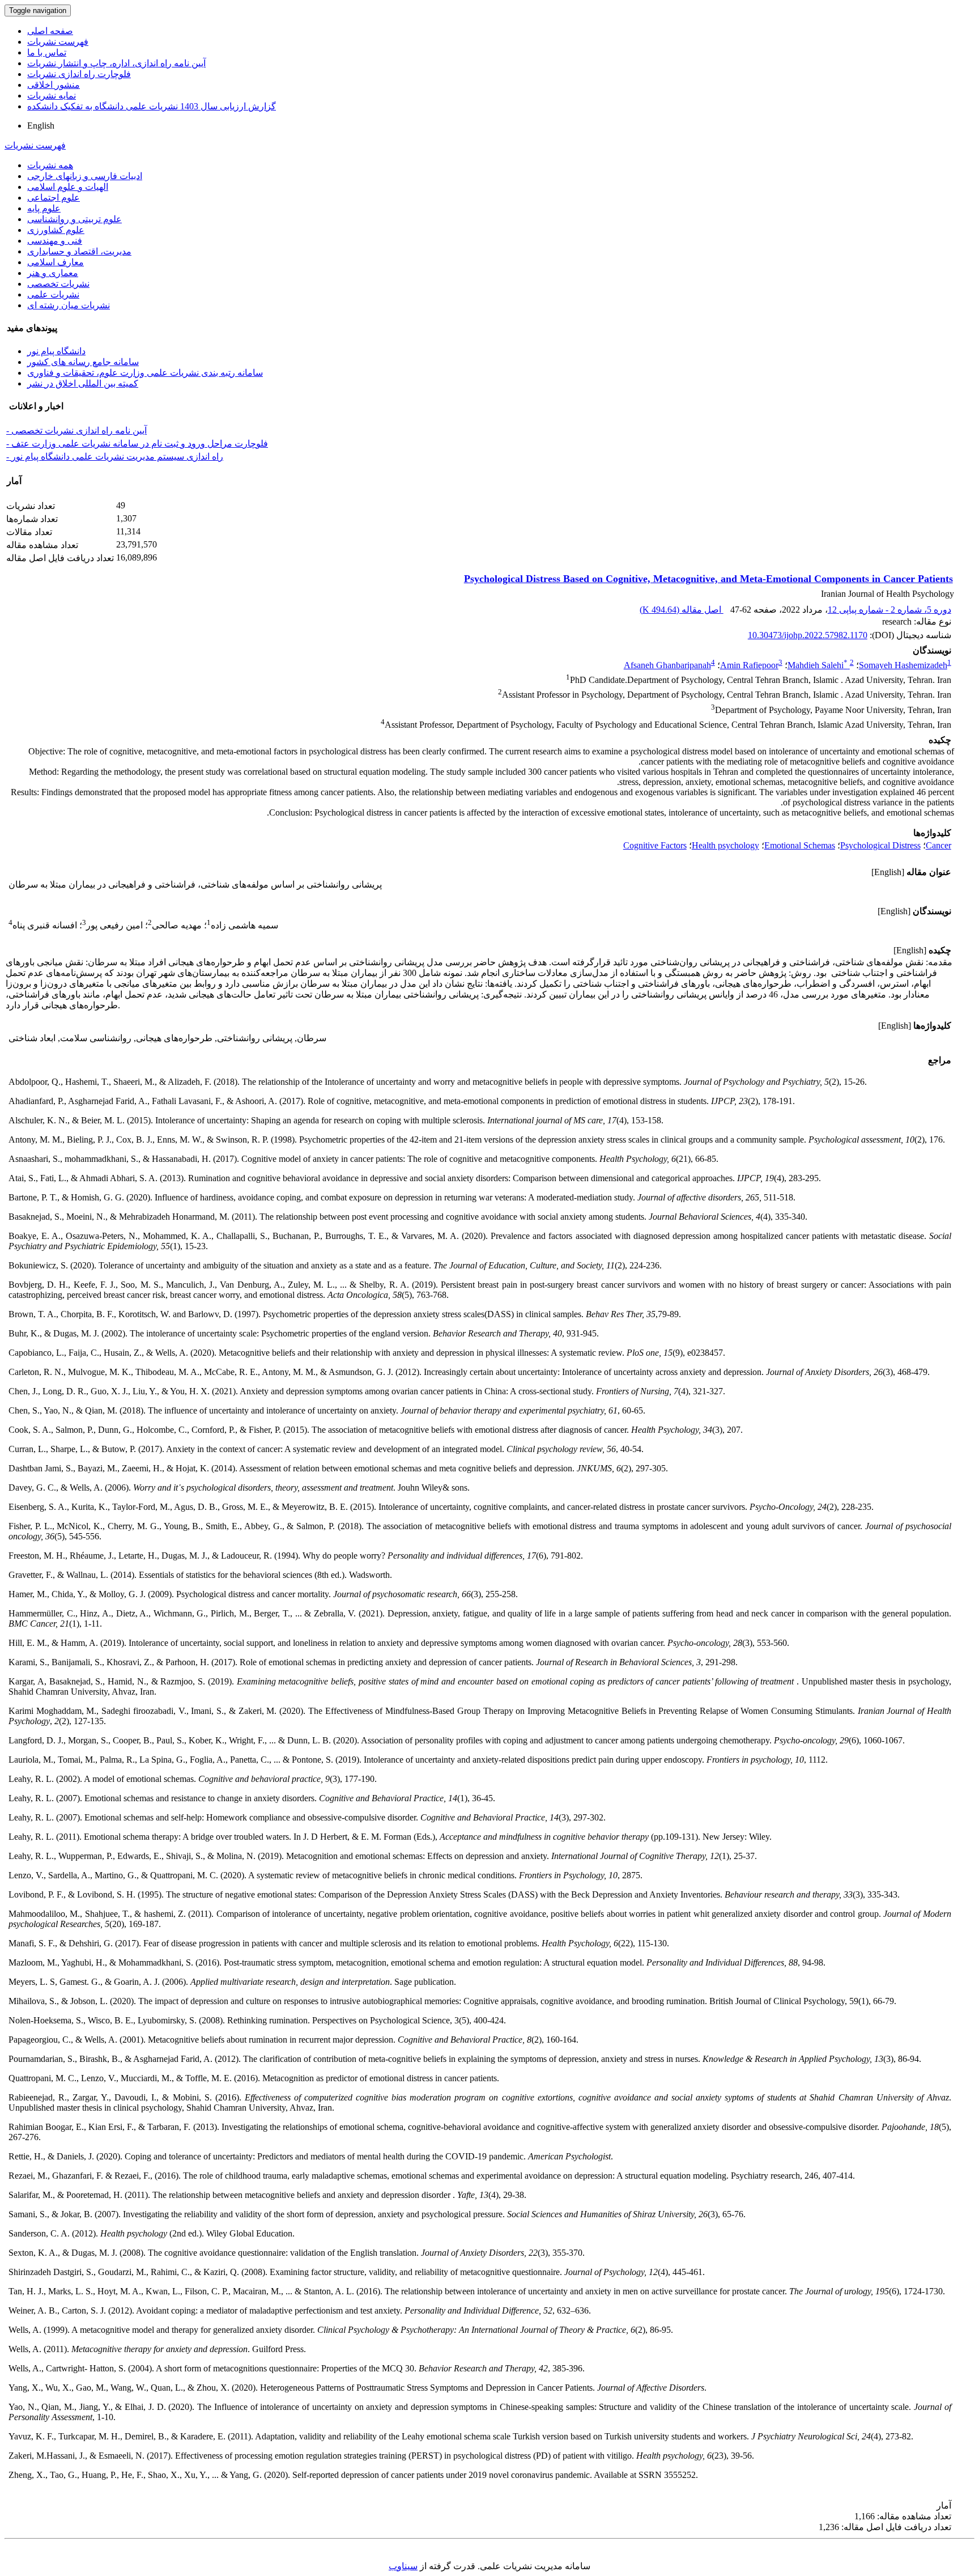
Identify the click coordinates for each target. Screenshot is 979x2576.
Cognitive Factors (655, 845)
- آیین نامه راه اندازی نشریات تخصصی (76, 430)
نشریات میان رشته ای (69, 305)
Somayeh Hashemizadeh (903, 665)
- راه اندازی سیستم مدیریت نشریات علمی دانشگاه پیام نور (115, 457)
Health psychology (725, 845)
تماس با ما (47, 52)
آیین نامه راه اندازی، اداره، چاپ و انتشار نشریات (116, 63)
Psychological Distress (880, 845)
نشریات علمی (53, 294)
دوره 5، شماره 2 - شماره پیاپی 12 (889, 610)
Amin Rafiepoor (749, 665)
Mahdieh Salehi (818, 665)
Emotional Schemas (800, 845)
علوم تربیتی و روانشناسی (75, 219)
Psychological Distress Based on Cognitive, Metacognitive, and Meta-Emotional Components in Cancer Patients (708, 579)
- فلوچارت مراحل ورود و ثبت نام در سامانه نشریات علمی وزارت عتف (137, 444)
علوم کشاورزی (56, 230)
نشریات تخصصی (58, 284)
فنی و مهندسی (55, 241)
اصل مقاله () (682, 610)
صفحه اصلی (50, 31)
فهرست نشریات (58, 42)
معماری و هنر (53, 273)
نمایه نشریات (52, 96)
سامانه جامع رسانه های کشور (83, 362)
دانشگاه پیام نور (56, 351)
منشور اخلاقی (54, 85)
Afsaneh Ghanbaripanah (667, 665)
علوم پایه (44, 208)
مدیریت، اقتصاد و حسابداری (79, 251)
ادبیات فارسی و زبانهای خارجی (85, 176)
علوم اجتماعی (54, 198)
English (41, 126)
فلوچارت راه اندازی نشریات (79, 74)
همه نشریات (50, 165)
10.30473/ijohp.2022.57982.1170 (808, 635)
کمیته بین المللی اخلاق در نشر (83, 383)
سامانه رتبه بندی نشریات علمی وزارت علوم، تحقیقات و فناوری (145, 373)
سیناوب (403, 2566)
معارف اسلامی (56, 262)
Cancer (938, 845)
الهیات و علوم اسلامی (68, 187)
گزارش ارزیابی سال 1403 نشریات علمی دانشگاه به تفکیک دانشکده (152, 106)
